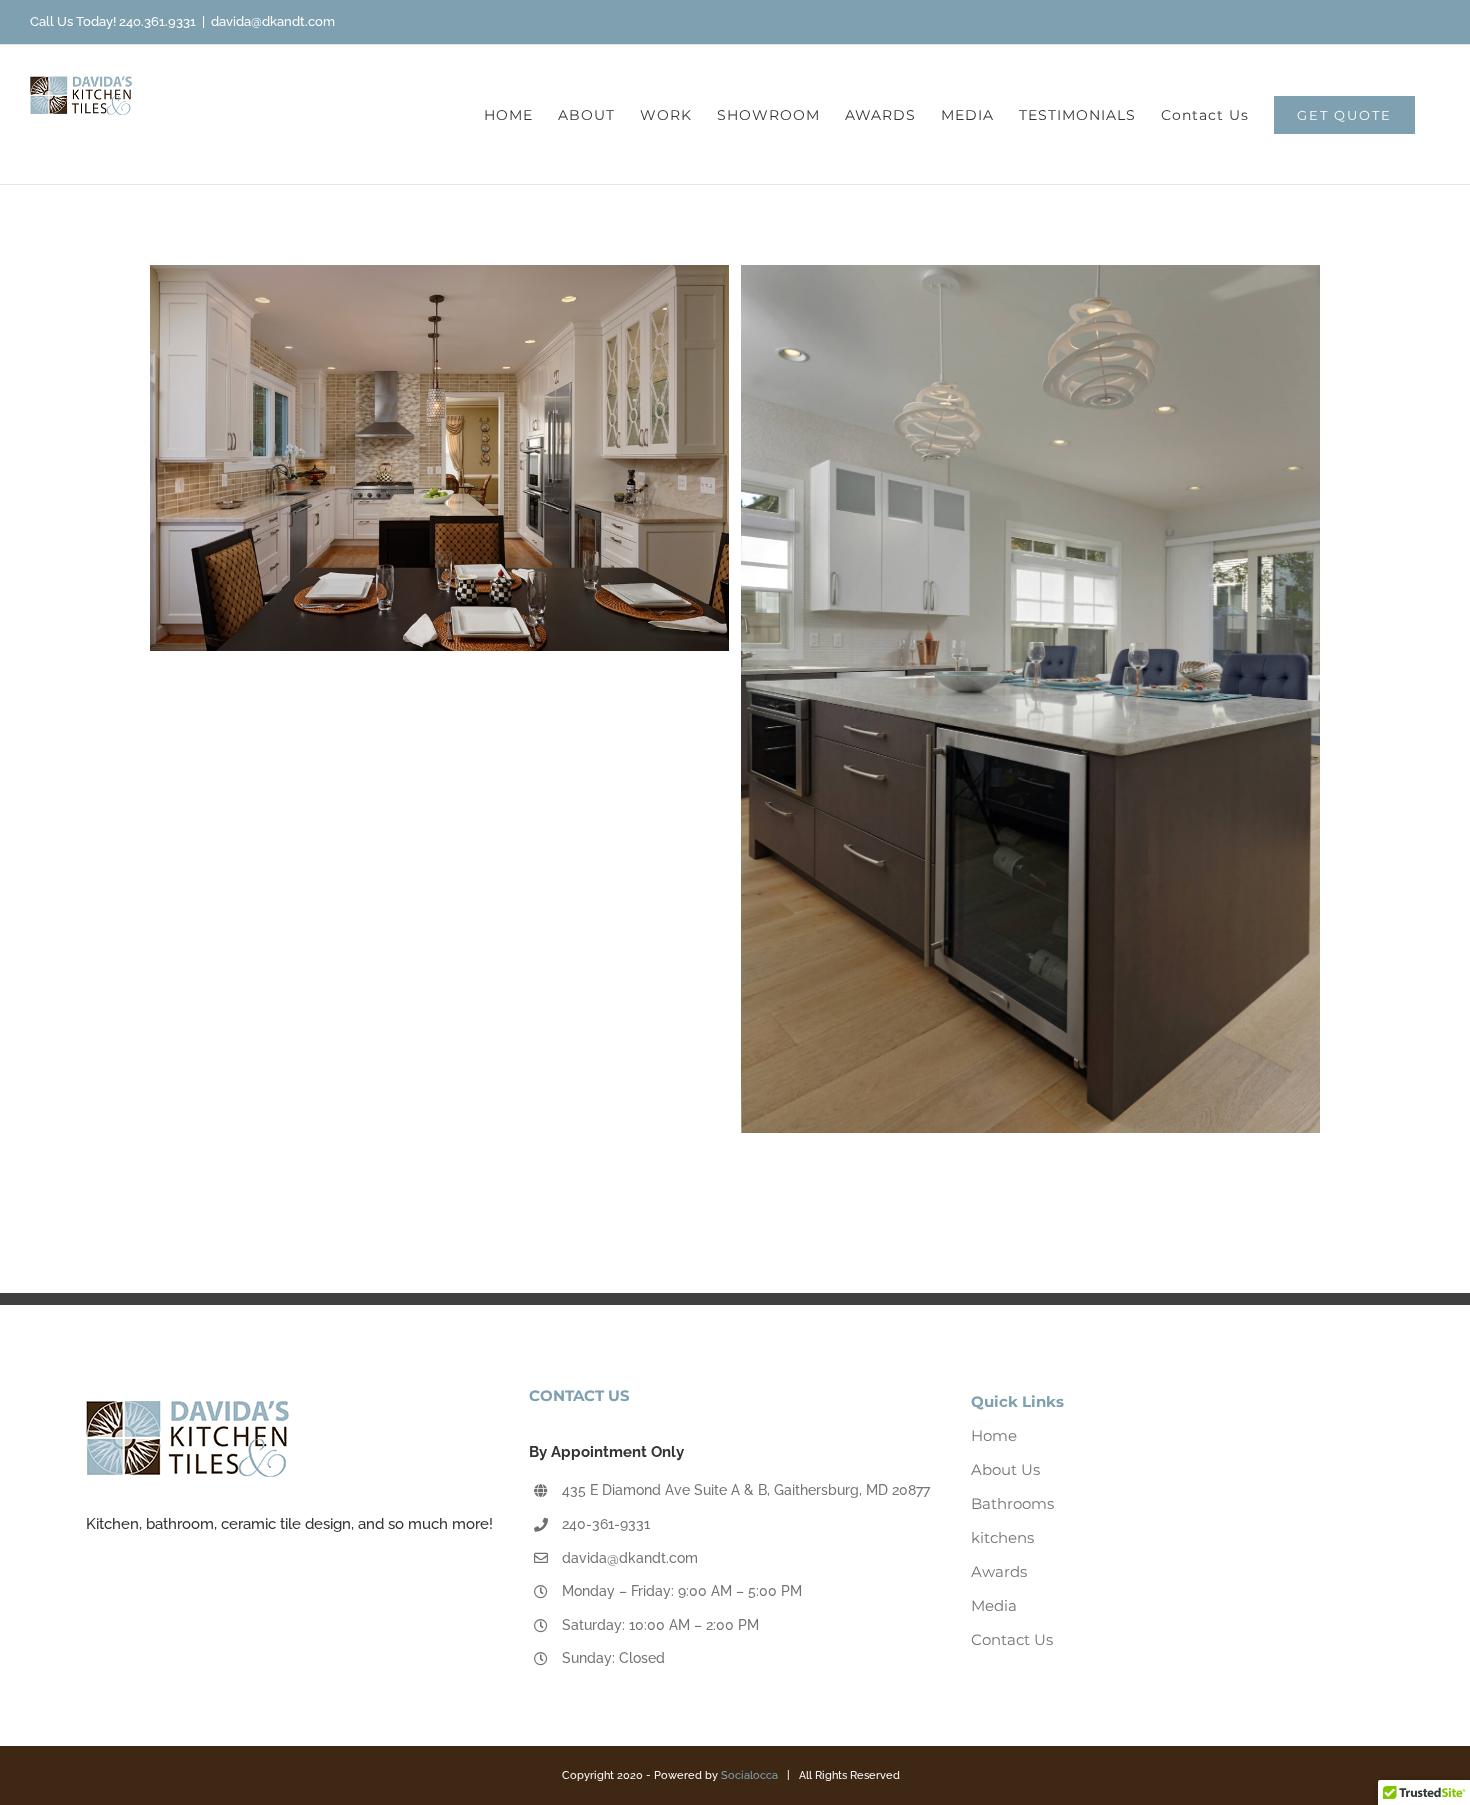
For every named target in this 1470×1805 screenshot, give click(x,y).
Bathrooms (1012, 1503)
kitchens (1002, 1537)
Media (994, 1605)
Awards (999, 1571)
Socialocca (749, 1775)
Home (994, 1435)
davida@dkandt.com (273, 21)
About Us (1005, 1469)
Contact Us (1012, 1639)
